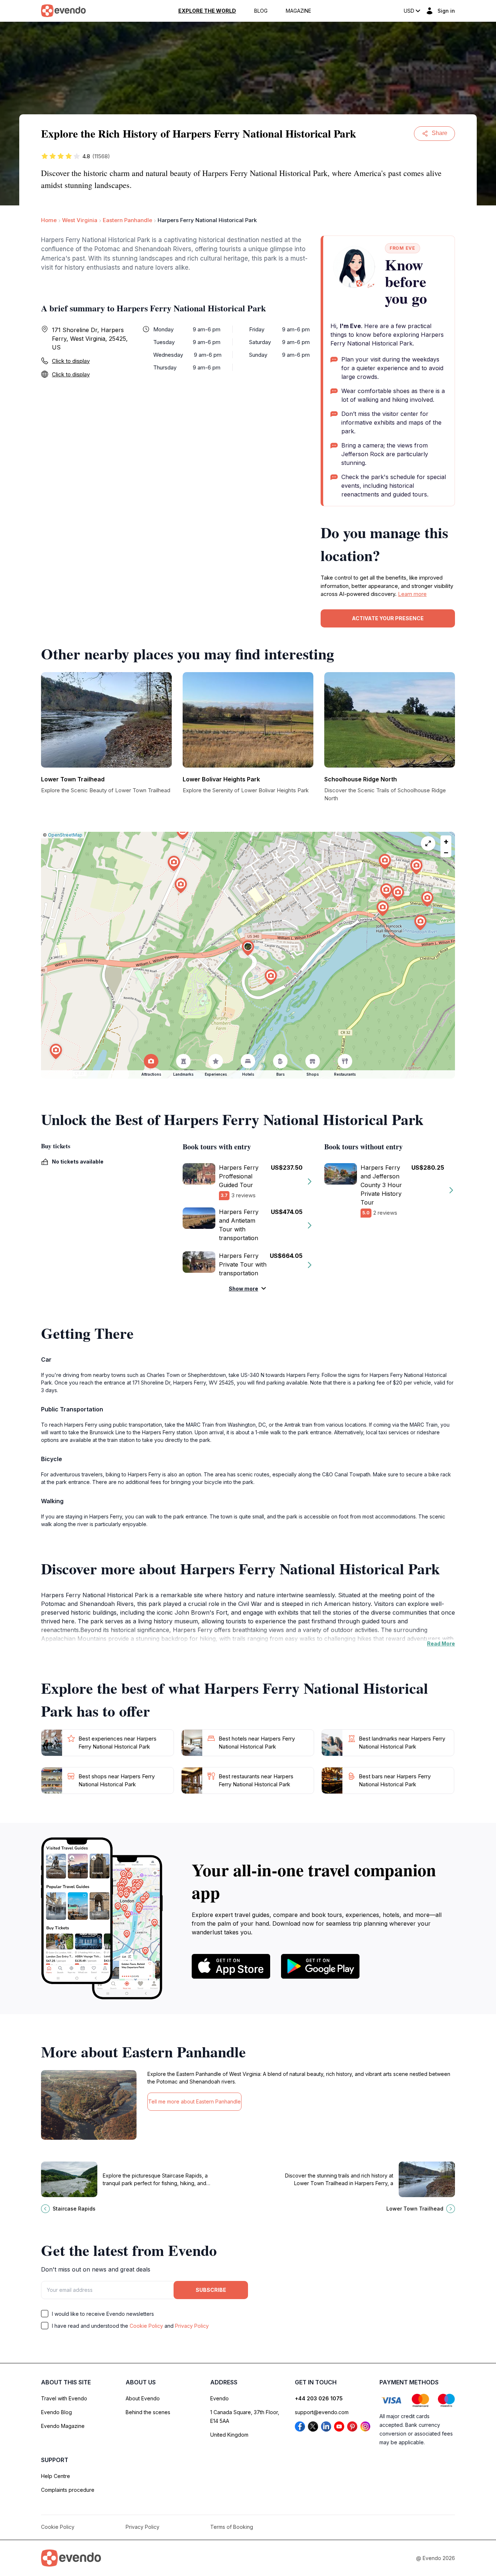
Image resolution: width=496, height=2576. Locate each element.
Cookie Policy (146, 2326)
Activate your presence (388, 618)
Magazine (298, 11)
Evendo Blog (56, 2412)
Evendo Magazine (63, 2426)
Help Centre (56, 2476)
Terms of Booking (232, 2527)
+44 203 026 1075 (319, 2398)
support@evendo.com (322, 2412)
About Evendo (143, 2398)
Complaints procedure (68, 2490)
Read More (441, 1643)
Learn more (412, 594)
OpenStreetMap (65, 835)
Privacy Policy (192, 2326)
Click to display (71, 361)
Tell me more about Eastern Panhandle (194, 2101)
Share (440, 133)
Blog (261, 11)
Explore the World (207, 11)
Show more (243, 1289)
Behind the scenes (148, 2412)
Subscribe (211, 2290)
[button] (248, 948)
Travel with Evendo (64, 2398)
